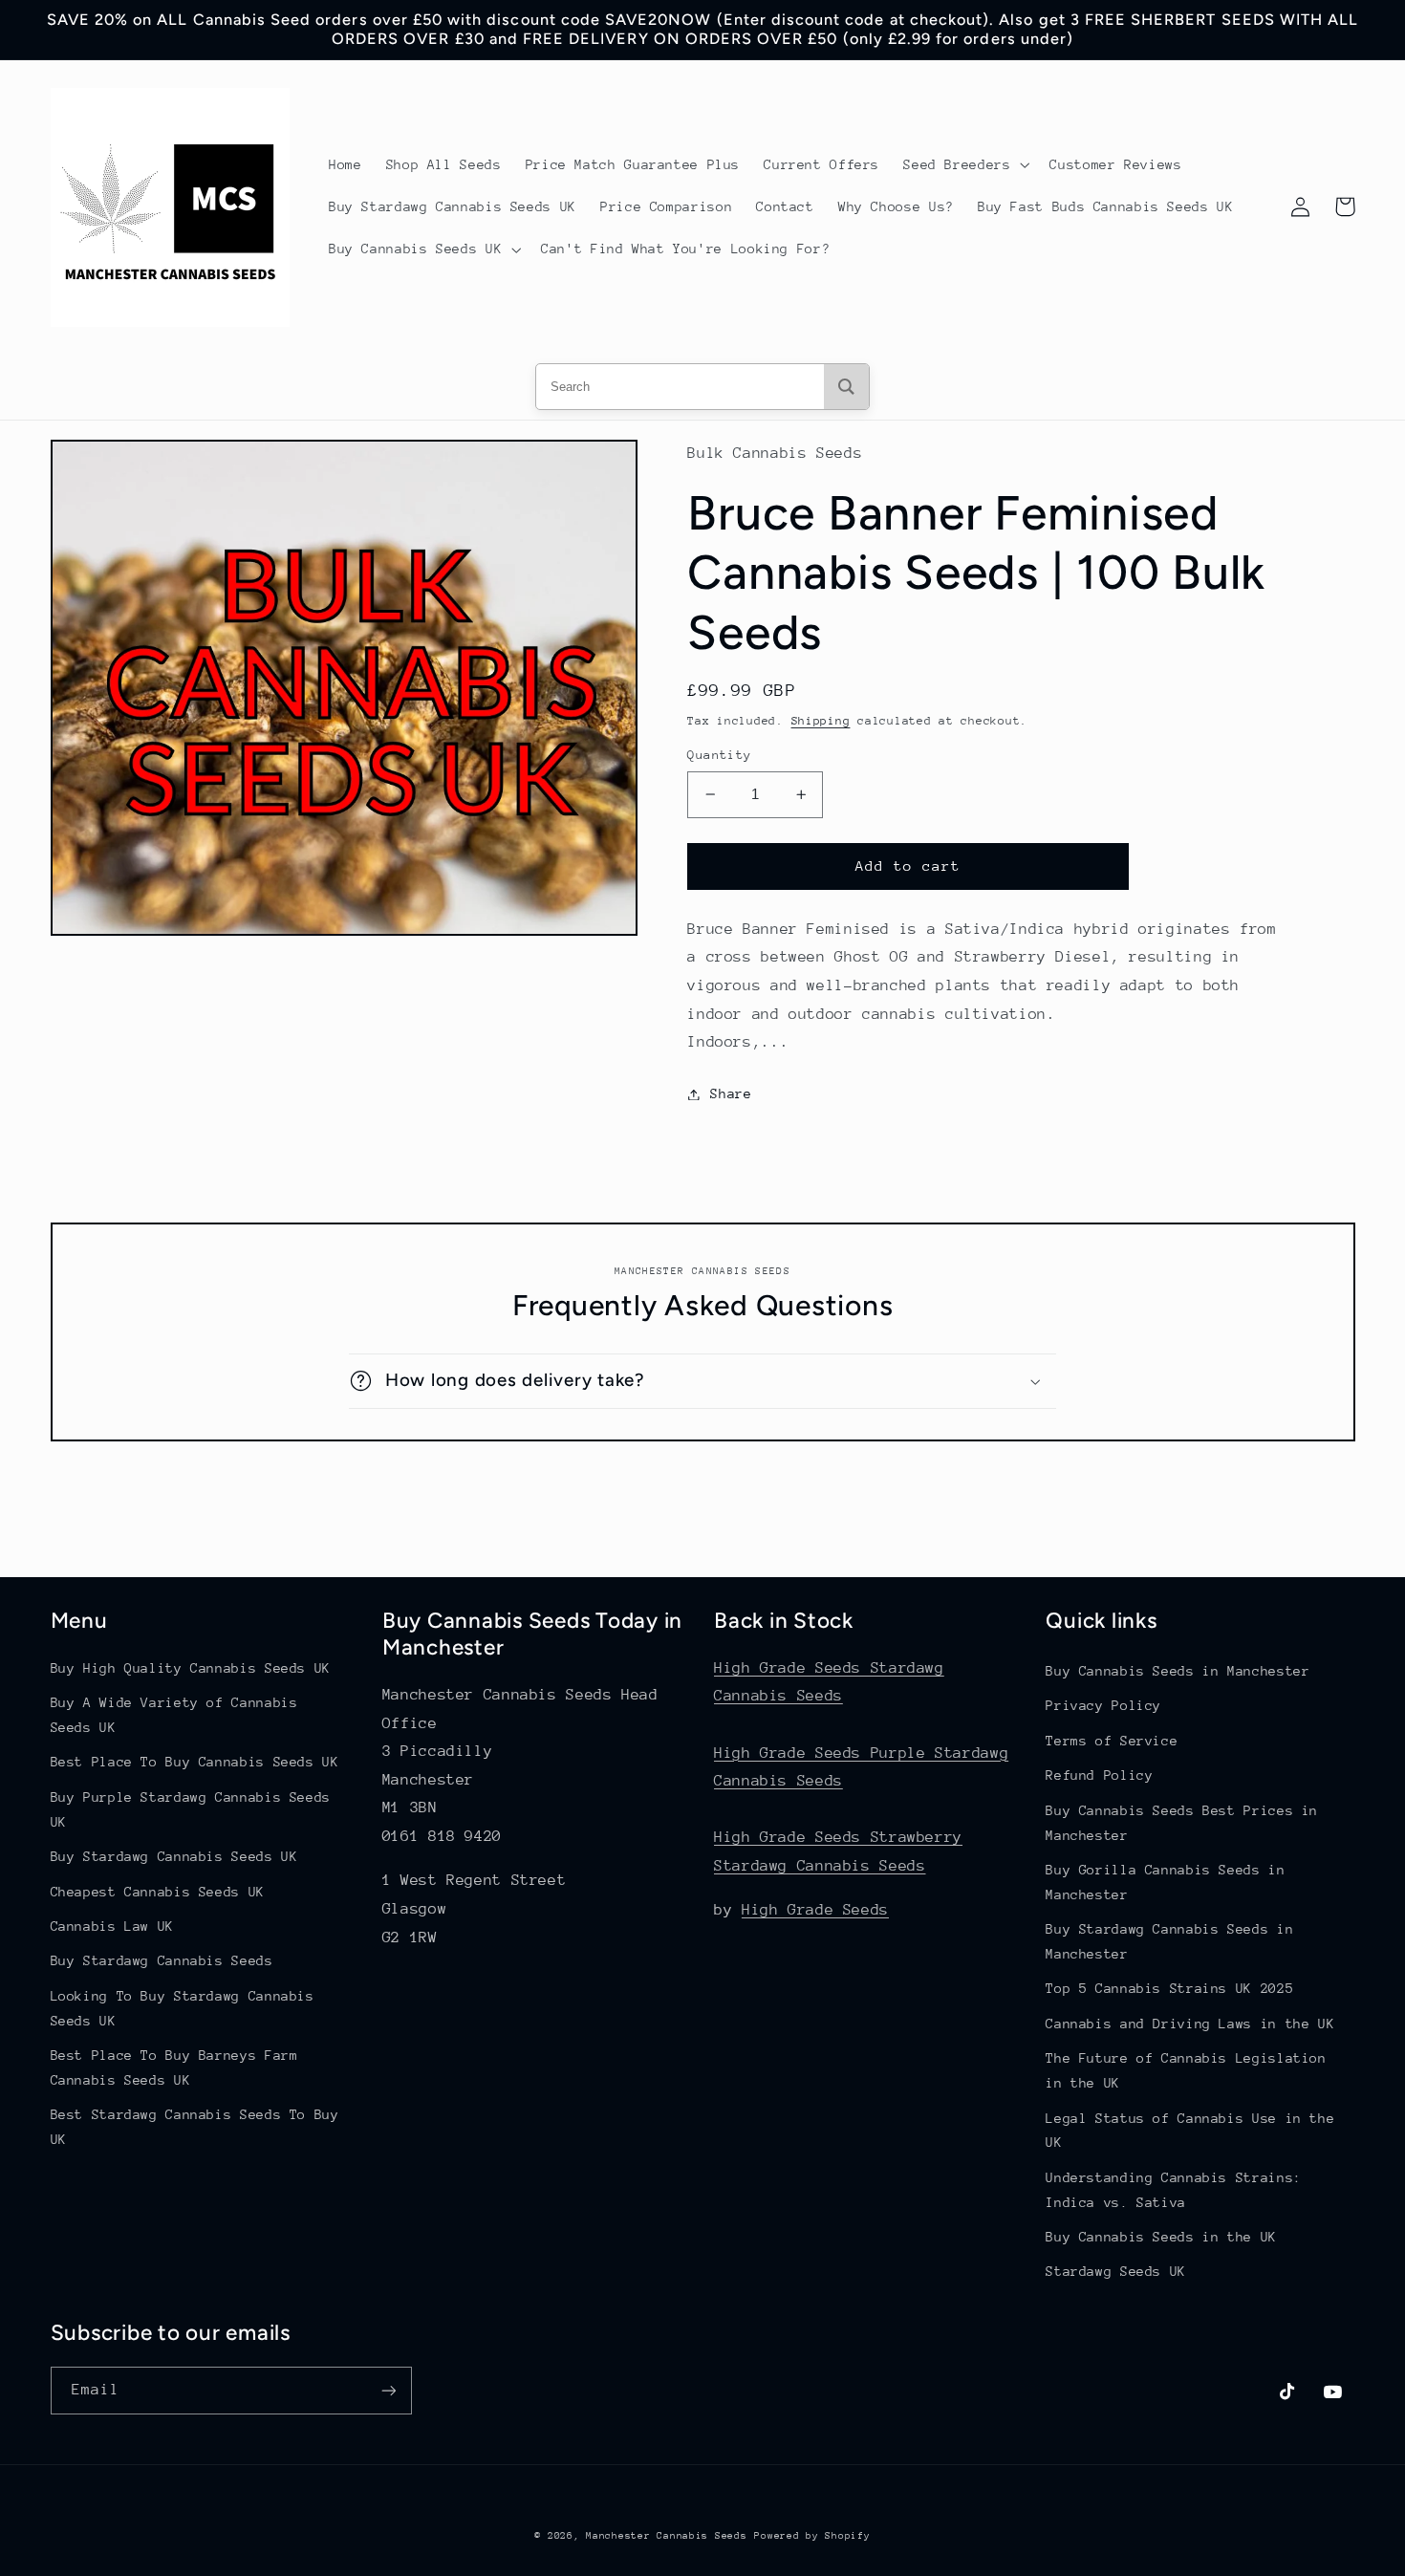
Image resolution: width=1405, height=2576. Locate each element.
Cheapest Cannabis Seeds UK (158, 1892)
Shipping (821, 721)
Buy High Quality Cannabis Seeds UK (191, 1668)
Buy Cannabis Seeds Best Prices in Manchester (1182, 1823)
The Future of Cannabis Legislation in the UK (1186, 2070)
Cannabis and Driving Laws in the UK (1190, 2024)
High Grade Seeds (815, 1910)
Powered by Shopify (812, 2536)
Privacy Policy (1103, 1705)
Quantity (719, 755)
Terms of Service (1112, 1741)
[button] (965, 164)
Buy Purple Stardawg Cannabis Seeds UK (191, 1809)
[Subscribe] (388, 2390)
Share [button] (731, 1093)
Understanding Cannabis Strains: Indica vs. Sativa (1174, 2190)
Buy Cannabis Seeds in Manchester (1178, 1671)
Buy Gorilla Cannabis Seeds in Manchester (1165, 1882)
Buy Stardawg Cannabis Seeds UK (174, 1856)
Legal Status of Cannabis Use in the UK (1190, 2131)
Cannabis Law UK (112, 1926)
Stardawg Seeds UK (1116, 2271)
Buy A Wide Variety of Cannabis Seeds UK (174, 1715)
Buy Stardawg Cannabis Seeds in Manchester (1169, 1941)
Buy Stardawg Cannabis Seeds (162, 1960)
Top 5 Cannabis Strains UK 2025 (1169, 1988)
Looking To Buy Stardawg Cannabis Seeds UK (183, 2008)
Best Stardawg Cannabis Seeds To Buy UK (195, 2127)
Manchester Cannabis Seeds (666, 2536)
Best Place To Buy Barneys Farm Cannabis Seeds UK (174, 2067)
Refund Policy (1099, 1775)
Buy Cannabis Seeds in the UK (1161, 2237)
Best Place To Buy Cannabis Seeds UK (195, 1762)
